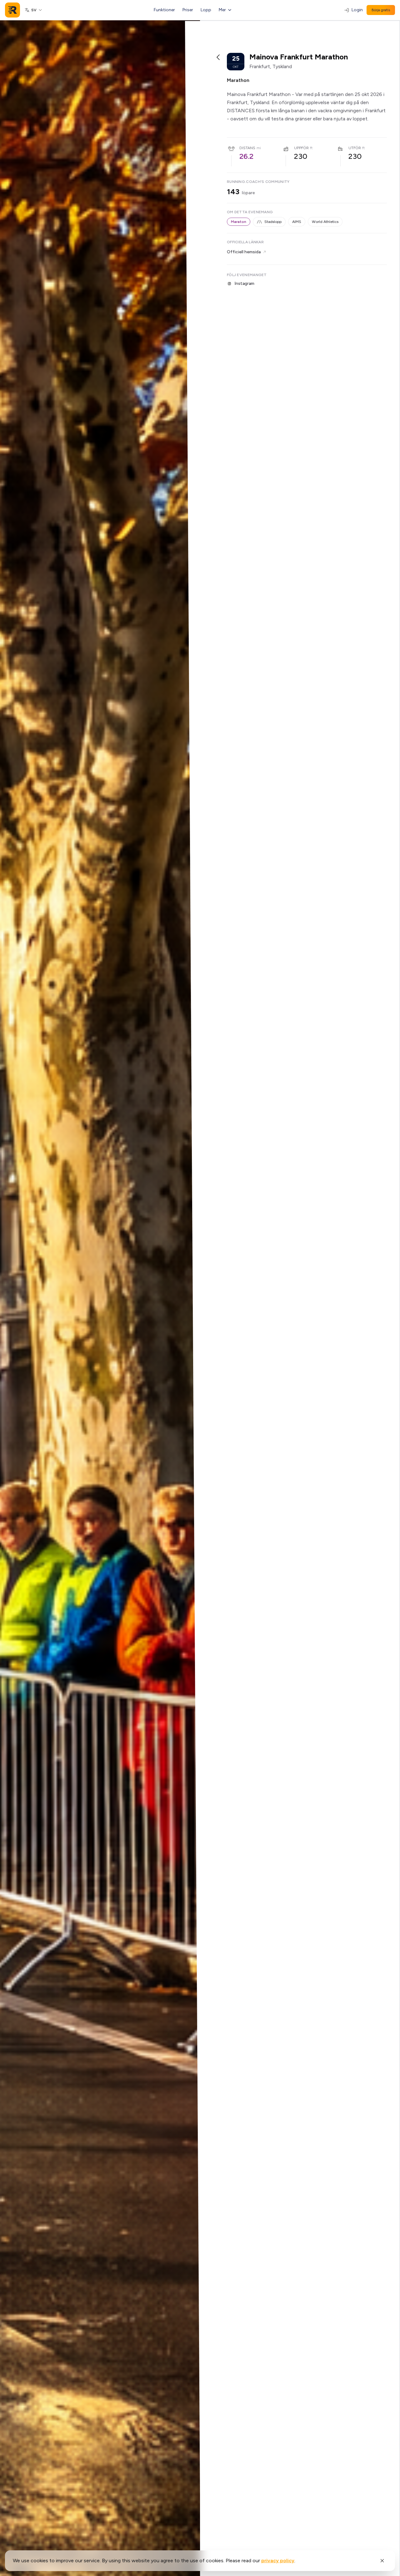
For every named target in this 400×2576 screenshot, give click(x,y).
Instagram (244, 283)
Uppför (301, 148)
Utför (355, 148)
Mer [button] (222, 10)
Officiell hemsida (244, 252)
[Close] (382, 2561)
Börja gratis (381, 10)
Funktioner (164, 10)
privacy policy (278, 2561)
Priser (188, 10)
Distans (247, 148)
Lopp (206, 10)
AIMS (297, 222)
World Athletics (325, 222)
